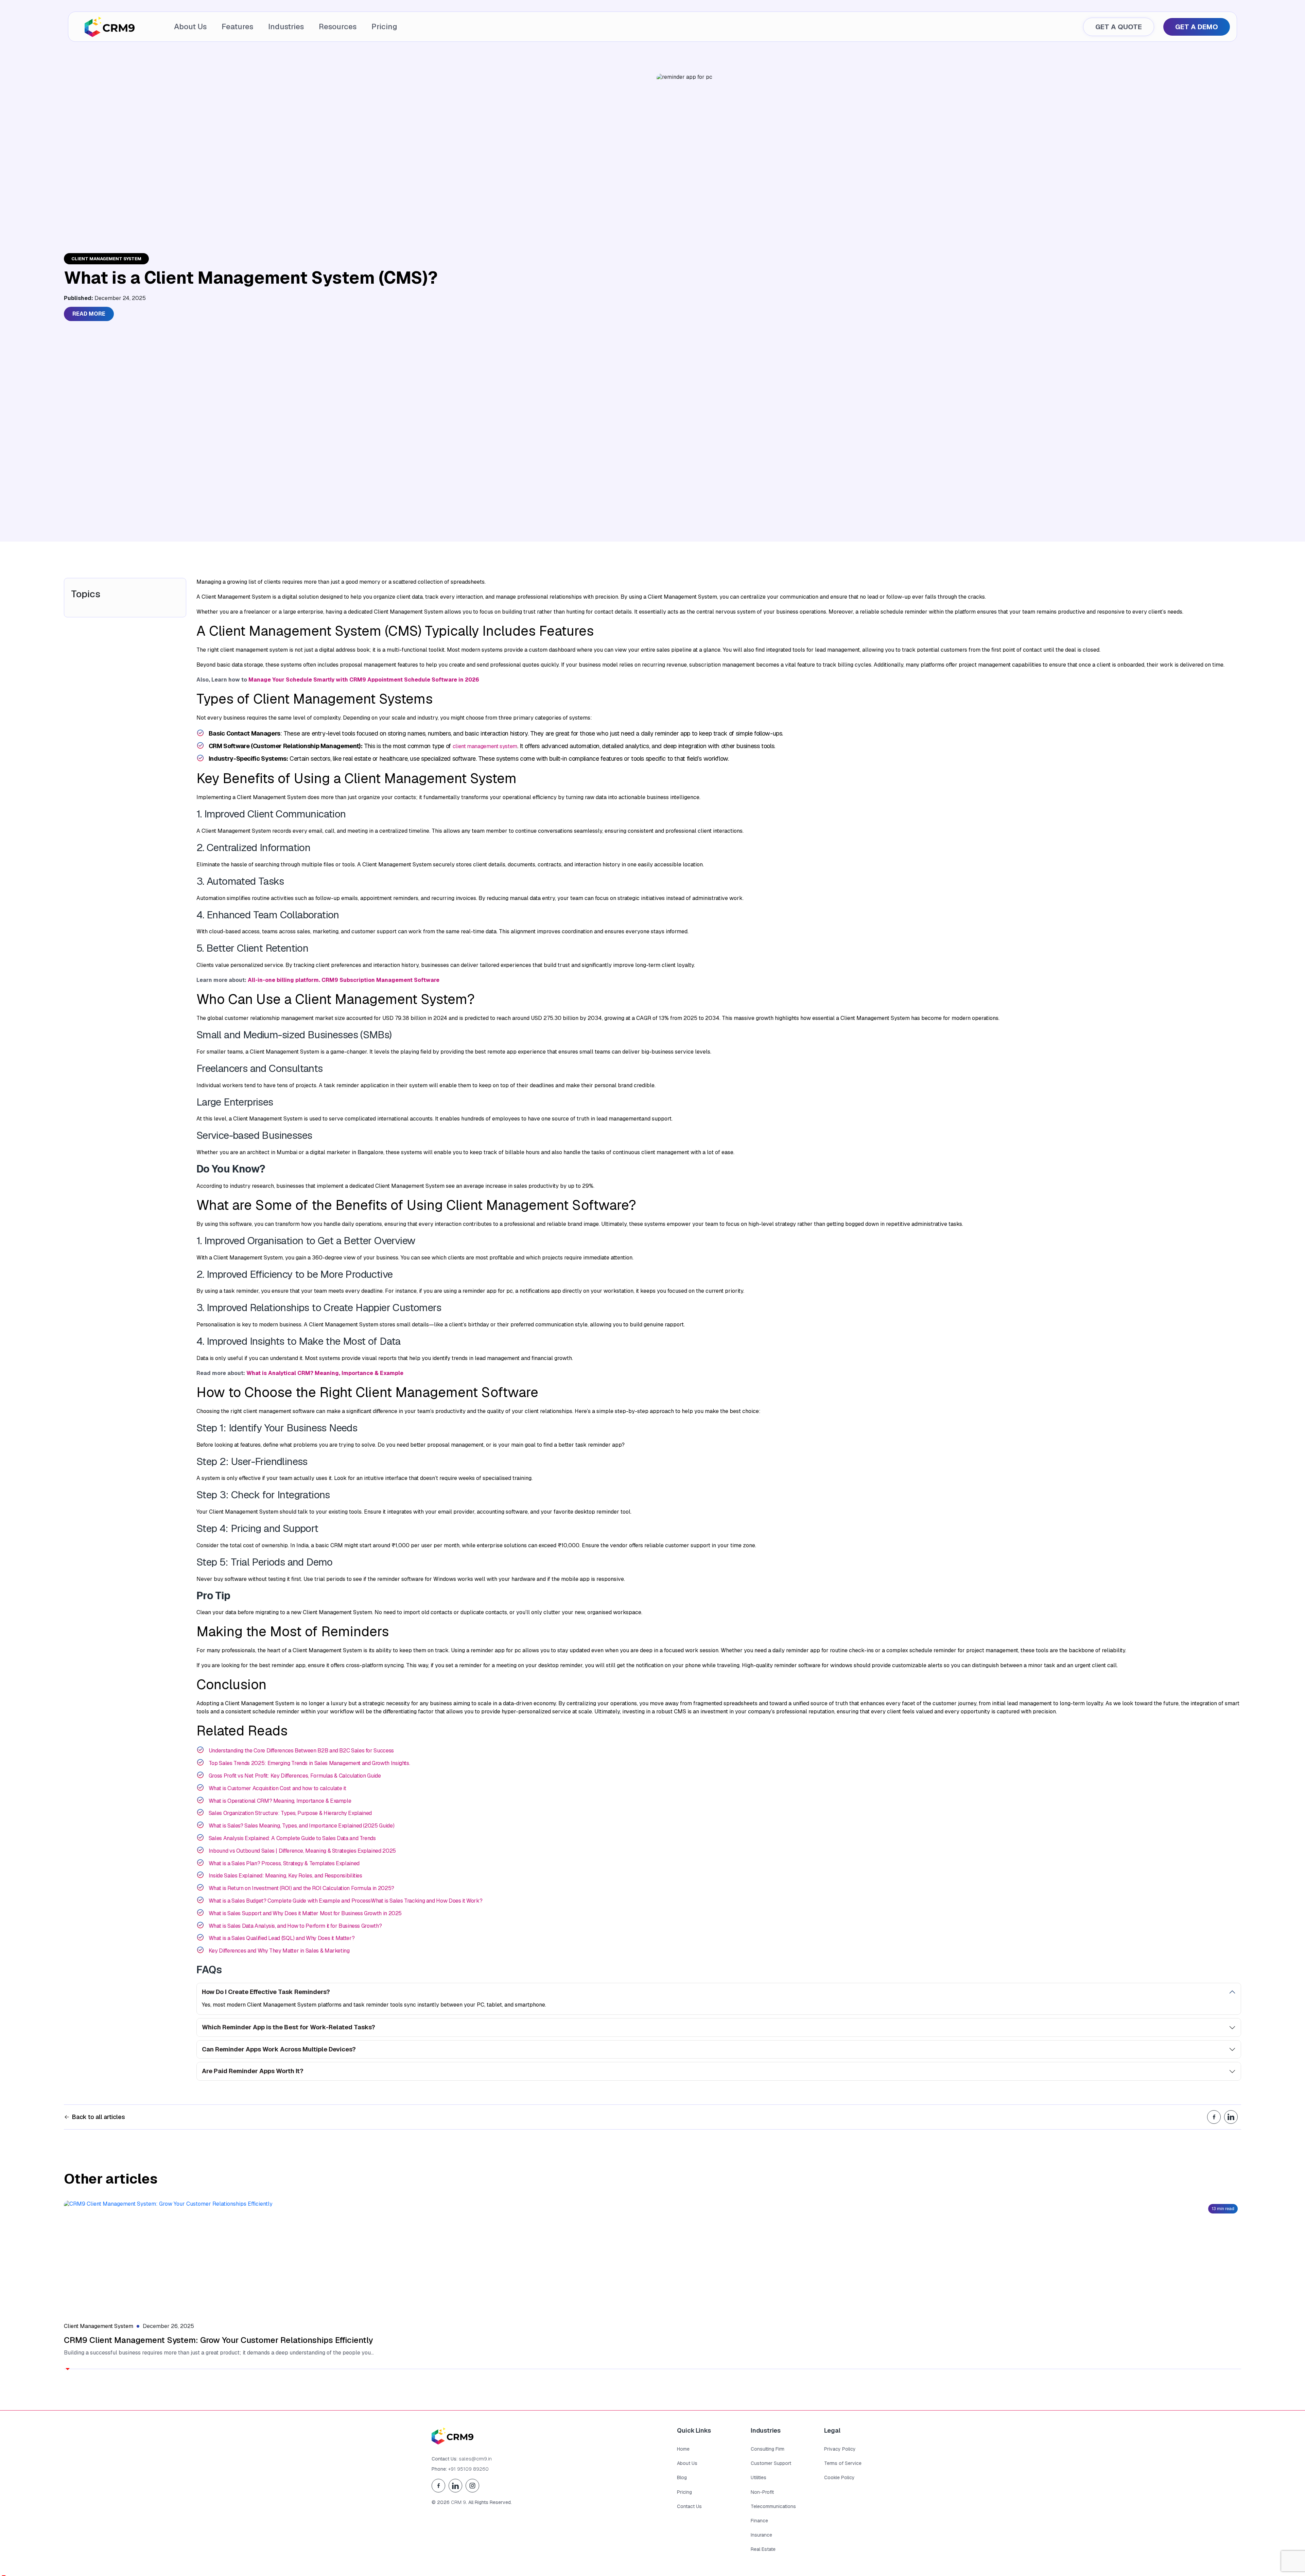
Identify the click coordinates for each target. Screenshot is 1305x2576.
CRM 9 (458, 2502)
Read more (89, 314)
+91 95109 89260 (468, 2469)
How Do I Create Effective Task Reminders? (266, 1992)
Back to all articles (98, 2117)
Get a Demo (1197, 27)
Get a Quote (1119, 27)
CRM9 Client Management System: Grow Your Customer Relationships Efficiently (218, 2340)
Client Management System (106, 259)
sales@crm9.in (475, 2459)
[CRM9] (110, 27)
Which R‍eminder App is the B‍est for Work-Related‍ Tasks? (289, 2027)
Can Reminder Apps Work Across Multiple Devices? (279, 2049)
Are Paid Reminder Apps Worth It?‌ (253, 2071)
